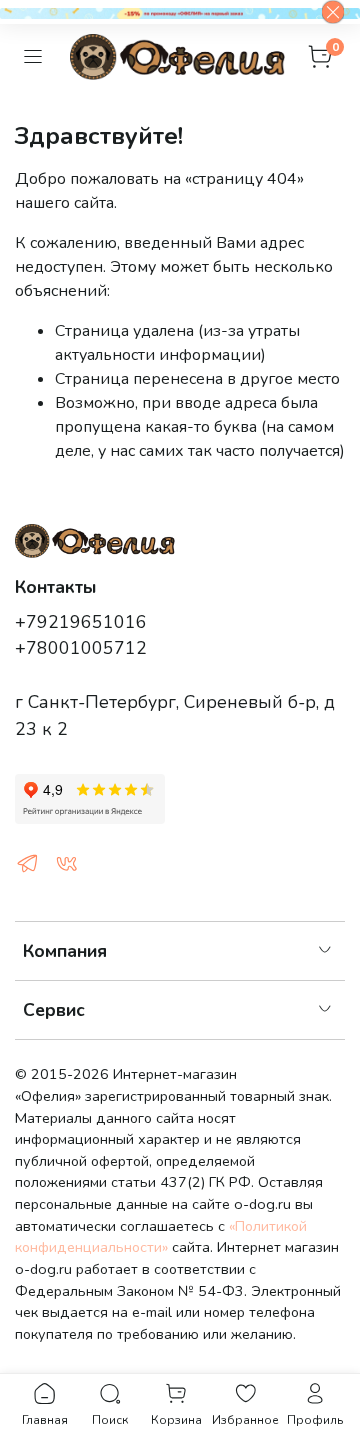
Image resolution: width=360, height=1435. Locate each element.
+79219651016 (81, 622)
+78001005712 (81, 648)
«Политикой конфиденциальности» (161, 1237)
